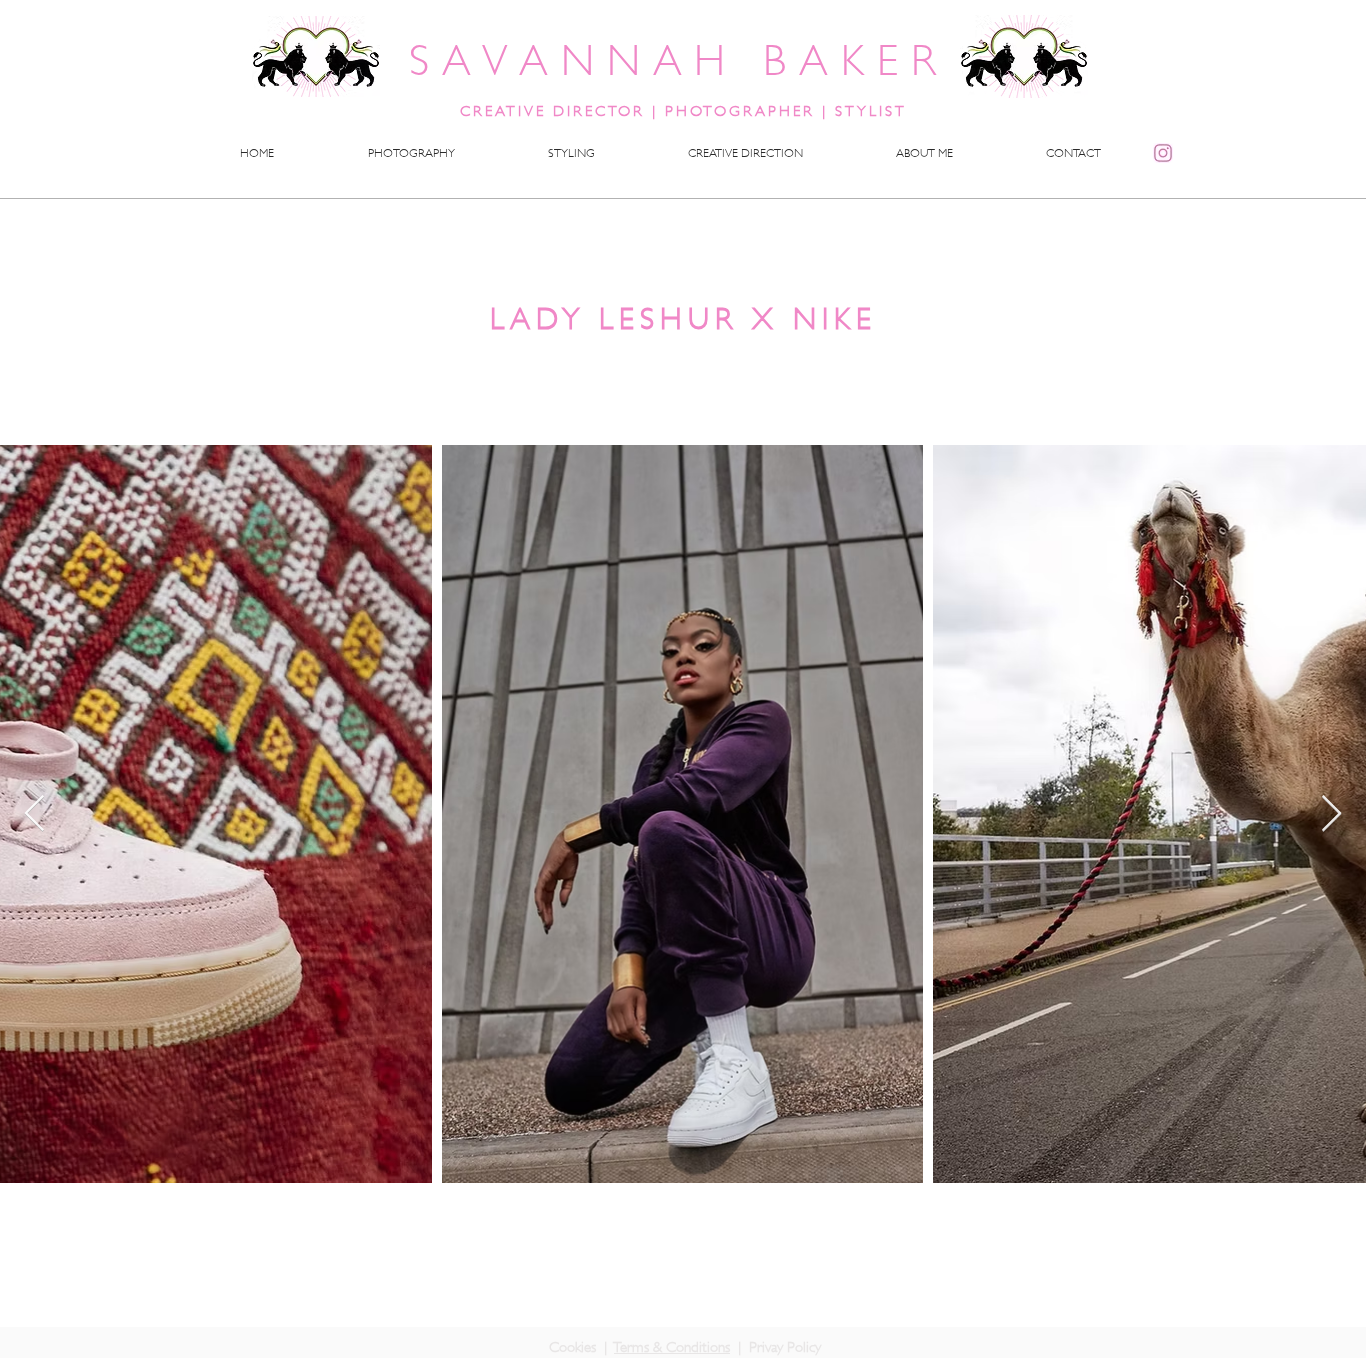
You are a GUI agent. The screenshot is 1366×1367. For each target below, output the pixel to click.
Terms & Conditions (672, 1347)
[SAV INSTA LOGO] (1163, 153)
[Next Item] (1331, 814)
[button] (571, 153)
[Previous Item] (34, 814)
